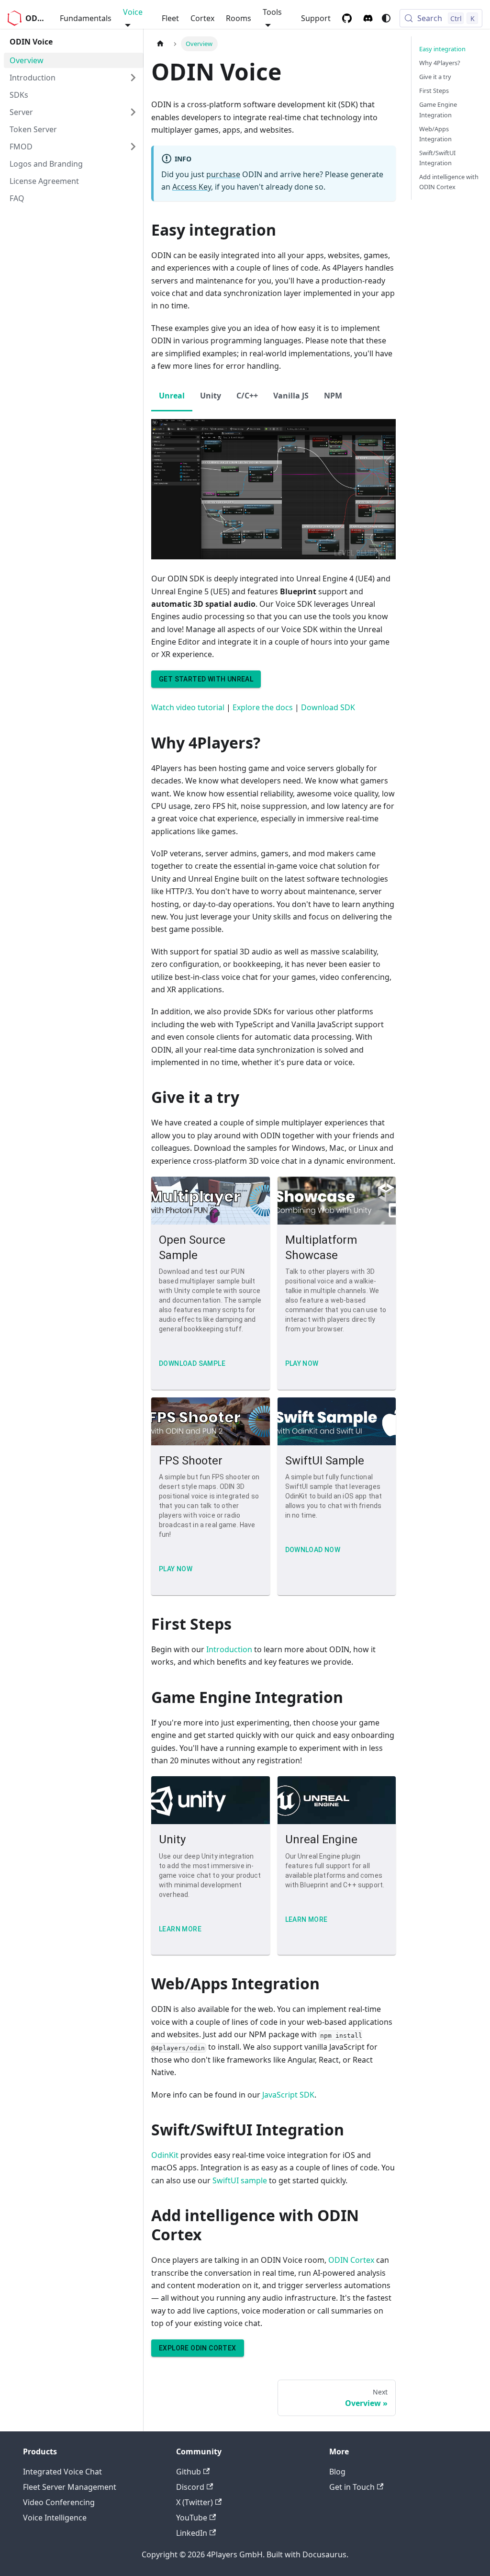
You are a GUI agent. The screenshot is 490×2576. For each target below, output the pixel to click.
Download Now (313, 1550)
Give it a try (435, 77)
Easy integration (442, 49)
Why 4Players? (440, 63)
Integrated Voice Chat (62, 2472)
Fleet (170, 18)
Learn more (180, 1929)
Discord (190, 2487)
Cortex (202, 18)
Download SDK (328, 707)
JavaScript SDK (288, 2095)
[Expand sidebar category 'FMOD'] (133, 147)
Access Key (192, 187)
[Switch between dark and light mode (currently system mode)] (386, 18)
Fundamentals (86, 18)
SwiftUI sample (240, 2180)
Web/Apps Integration (435, 134)
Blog (337, 2472)
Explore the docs (263, 707)
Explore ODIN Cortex (198, 2348)
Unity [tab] (211, 396)
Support (316, 18)
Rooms (239, 18)
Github (189, 2472)
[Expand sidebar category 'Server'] (133, 112)
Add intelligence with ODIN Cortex (449, 182)
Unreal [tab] (172, 396)
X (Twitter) (195, 2502)
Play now (302, 1363)
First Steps (434, 91)
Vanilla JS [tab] (291, 396)
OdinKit (165, 2155)
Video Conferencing (59, 2502)
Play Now (176, 1569)
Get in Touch (352, 2487)
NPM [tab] (333, 396)
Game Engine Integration (438, 109)
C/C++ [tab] (247, 396)
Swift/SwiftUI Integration (437, 158)
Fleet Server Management (70, 2487)
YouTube (192, 2518)
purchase (223, 174)
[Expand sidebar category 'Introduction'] (133, 78)
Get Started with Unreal (206, 679)
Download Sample (192, 1363)
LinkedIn (192, 2533)
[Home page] (160, 44)
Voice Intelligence (55, 2518)
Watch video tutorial (188, 707)
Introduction (229, 1649)
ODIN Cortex (351, 2260)
